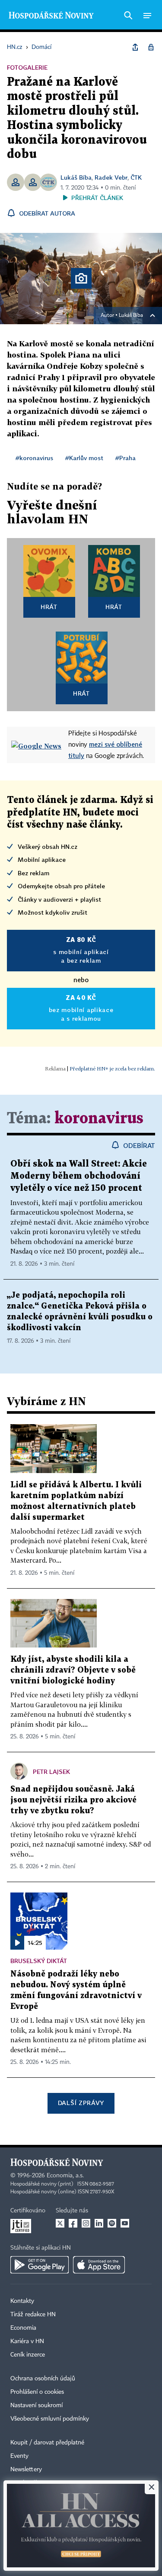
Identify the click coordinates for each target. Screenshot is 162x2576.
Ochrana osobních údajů (43, 2379)
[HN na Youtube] (125, 2223)
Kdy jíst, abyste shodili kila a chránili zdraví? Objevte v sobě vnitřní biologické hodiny (73, 1670)
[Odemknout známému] (151, 47)
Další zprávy (81, 2103)
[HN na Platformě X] (60, 2223)
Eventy (19, 2456)
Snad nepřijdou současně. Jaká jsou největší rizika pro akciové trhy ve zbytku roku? (73, 1800)
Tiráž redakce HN (33, 2315)
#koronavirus (34, 458)
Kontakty (22, 2301)
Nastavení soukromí (37, 2405)
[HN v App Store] (99, 2265)
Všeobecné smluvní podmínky (50, 2419)
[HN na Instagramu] (86, 2223)
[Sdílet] (135, 47)
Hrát (49, 607)
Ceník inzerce (28, 2355)
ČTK (136, 177)
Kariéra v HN (27, 2341)
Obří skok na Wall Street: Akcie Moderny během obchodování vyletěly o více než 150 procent (79, 1176)
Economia (23, 2328)
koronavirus (99, 1119)
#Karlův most (84, 458)
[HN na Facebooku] (73, 2223)
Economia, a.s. (65, 2176)
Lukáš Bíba (76, 177)
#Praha (125, 458)
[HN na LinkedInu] (99, 2223)
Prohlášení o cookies (37, 2392)
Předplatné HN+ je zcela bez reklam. (112, 1069)
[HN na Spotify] (112, 2223)
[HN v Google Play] (40, 2265)
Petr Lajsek (51, 1772)
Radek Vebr (111, 177)
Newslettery (26, 2470)
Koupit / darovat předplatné (47, 2443)
